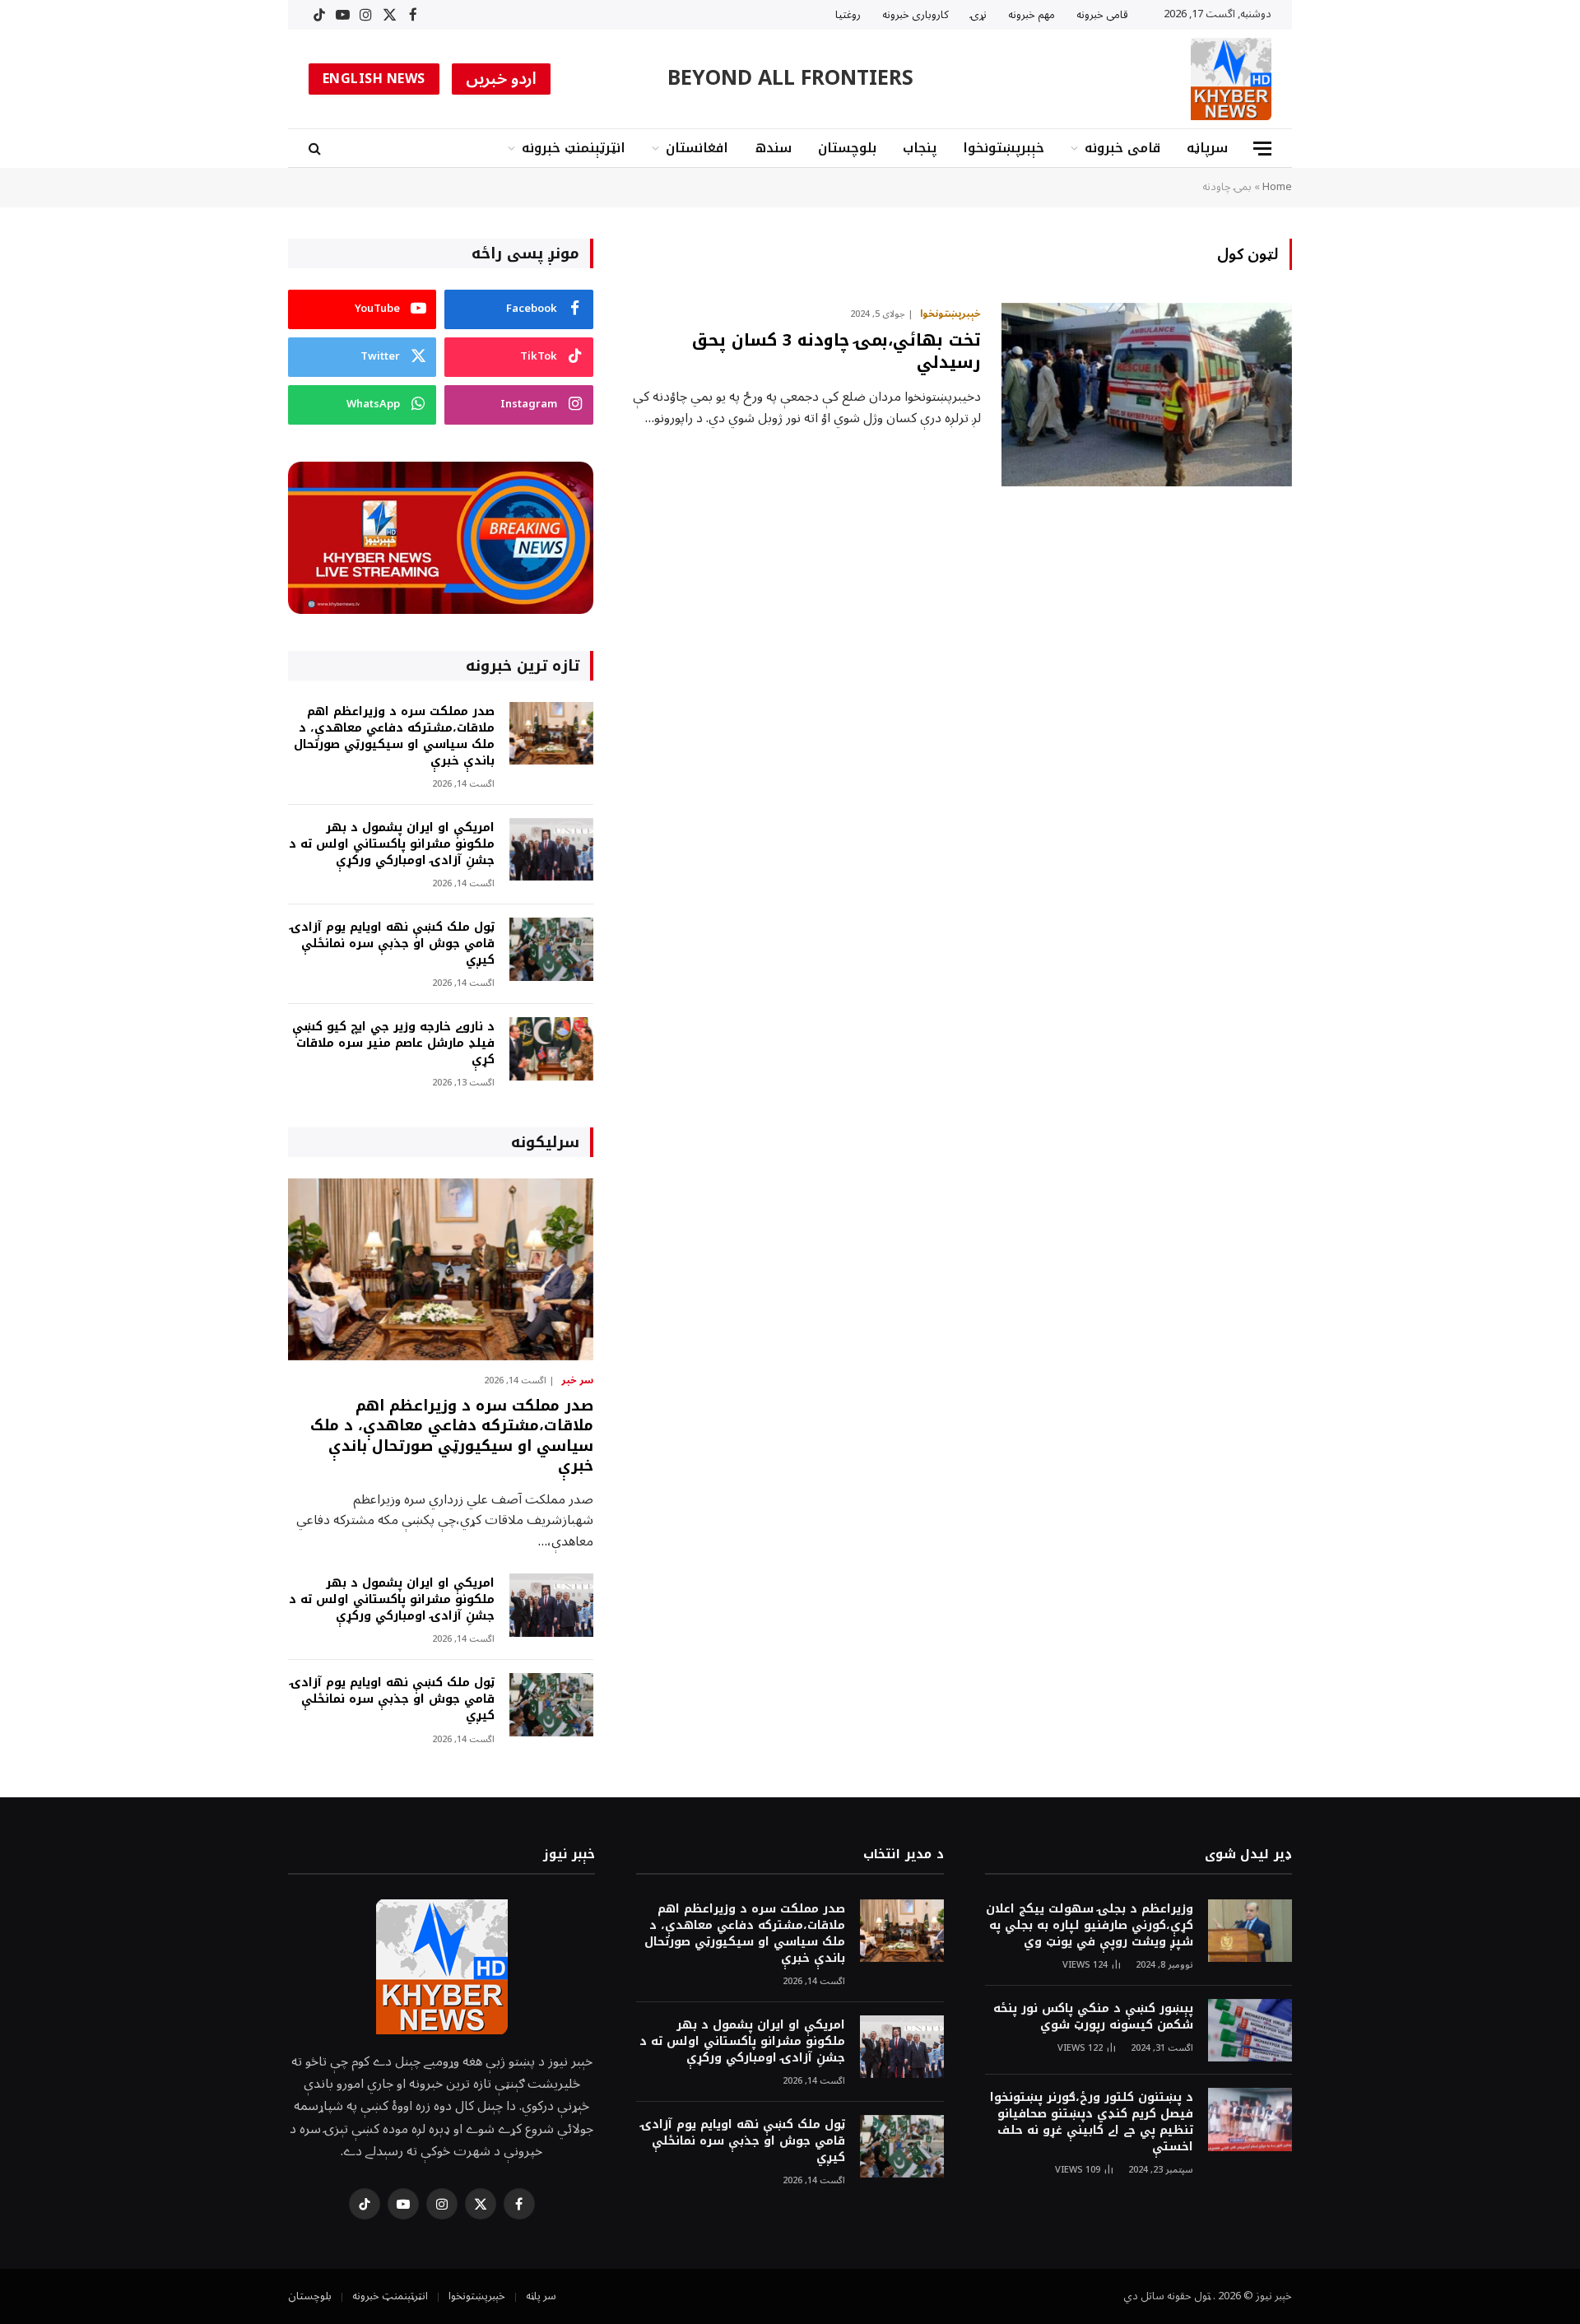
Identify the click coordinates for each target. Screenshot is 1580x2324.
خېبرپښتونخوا (1004, 148)
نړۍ (978, 15)
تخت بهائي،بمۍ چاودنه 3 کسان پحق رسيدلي (836, 351)
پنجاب (920, 148)
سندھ (773, 148)
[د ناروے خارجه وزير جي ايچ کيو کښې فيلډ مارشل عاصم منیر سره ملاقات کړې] (551, 1049)
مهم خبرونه (1032, 15)
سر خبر (577, 1381)
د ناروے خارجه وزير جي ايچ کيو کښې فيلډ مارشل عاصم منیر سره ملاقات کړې (393, 1043)
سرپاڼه (1207, 148)
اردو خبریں (502, 79)
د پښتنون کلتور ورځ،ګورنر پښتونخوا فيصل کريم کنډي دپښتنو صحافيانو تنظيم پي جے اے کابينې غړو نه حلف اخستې (1092, 2122)
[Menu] (1262, 149)
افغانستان (697, 148)
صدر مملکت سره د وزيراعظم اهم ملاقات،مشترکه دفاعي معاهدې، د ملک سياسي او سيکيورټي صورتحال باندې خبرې (394, 737)
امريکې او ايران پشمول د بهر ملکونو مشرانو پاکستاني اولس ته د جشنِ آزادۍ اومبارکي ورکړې (392, 844)
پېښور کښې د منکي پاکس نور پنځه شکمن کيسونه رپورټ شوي (1093, 2017)
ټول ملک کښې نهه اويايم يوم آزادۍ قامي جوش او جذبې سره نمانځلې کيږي (393, 944)
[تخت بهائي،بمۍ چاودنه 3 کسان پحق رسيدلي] (1147, 395)
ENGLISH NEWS (374, 79)
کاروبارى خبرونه (915, 15)
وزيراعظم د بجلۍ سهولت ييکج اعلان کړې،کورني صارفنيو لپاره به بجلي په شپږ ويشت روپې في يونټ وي (1090, 1926)
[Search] (316, 149)
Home (1277, 187)
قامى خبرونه (1102, 15)
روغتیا (848, 15)
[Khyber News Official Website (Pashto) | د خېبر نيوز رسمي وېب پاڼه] (1231, 79)
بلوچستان (847, 148)
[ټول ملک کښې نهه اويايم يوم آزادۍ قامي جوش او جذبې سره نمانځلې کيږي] (551, 949)
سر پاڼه (541, 2296)
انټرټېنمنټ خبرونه (574, 148)
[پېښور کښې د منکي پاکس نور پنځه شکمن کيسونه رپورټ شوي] (1250, 2031)
